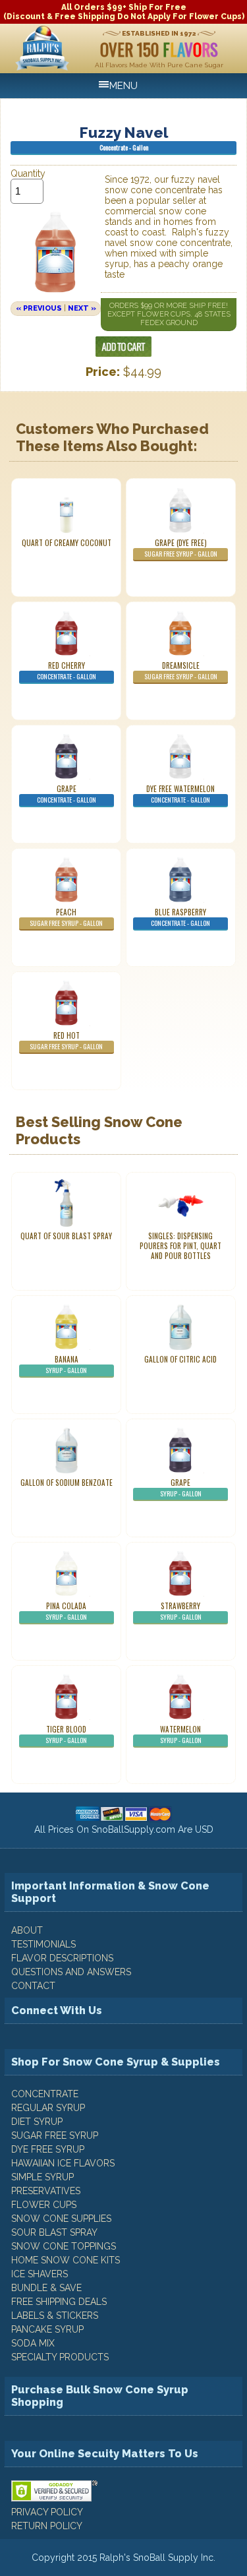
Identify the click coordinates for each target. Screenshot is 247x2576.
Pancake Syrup (47, 2329)
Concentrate (45, 2094)
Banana (66, 1365)
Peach (66, 917)
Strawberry (181, 1611)
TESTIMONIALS (43, 1944)
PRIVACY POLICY (47, 2512)
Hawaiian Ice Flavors (63, 2163)
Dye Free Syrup (48, 2149)
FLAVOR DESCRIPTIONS (62, 1958)
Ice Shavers (40, 2274)
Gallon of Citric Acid (180, 1359)
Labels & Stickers (55, 2315)
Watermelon (181, 1734)
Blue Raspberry (180, 917)
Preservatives (46, 2191)
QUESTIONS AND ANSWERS (71, 1972)
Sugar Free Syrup (55, 2135)
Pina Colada (66, 1611)
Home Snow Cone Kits (66, 2260)
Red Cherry (67, 671)
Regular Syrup (48, 2108)
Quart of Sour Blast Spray (66, 1236)
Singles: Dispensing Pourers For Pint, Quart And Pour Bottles (180, 1246)
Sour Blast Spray (54, 2232)
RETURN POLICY (47, 2526)
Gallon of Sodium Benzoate (67, 1483)
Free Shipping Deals (59, 2302)
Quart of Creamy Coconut (67, 543)
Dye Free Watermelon (180, 794)
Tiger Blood (66, 1734)
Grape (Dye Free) (181, 548)
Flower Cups (44, 2205)
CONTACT (33, 1986)
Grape (67, 794)
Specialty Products (60, 2357)
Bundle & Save (46, 2288)
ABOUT (27, 1930)
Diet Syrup (37, 2122)
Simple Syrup (42, 2177)
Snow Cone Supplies (61, 2219)
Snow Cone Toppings (64, 2246)
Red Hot (66, 1041)
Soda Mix (33, 2343)
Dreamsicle (181, 671)
